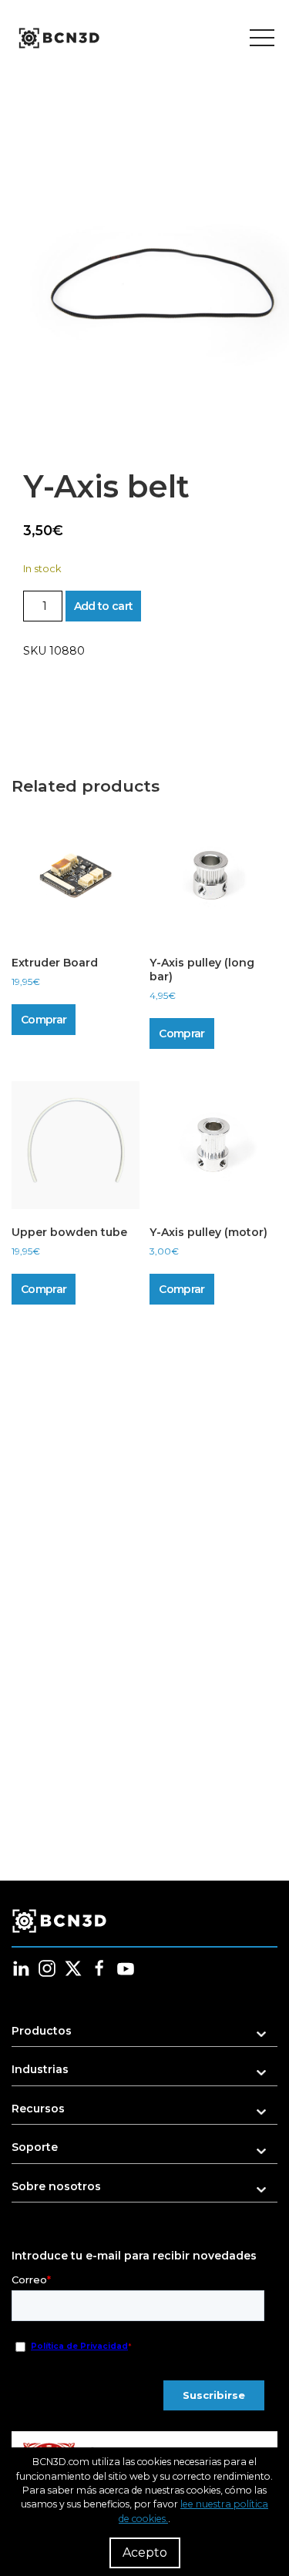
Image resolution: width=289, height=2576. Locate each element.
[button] (144, 2036)
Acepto (145, 2553)
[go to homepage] (58, 39)
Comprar (44, 1020)
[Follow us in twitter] (73, 1968)
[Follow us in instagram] (47, 1968)
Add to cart (103, 606)
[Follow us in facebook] (99, 1968)
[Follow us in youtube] (126, 1968)
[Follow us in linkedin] (21, 1968)
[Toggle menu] (262, 39)
